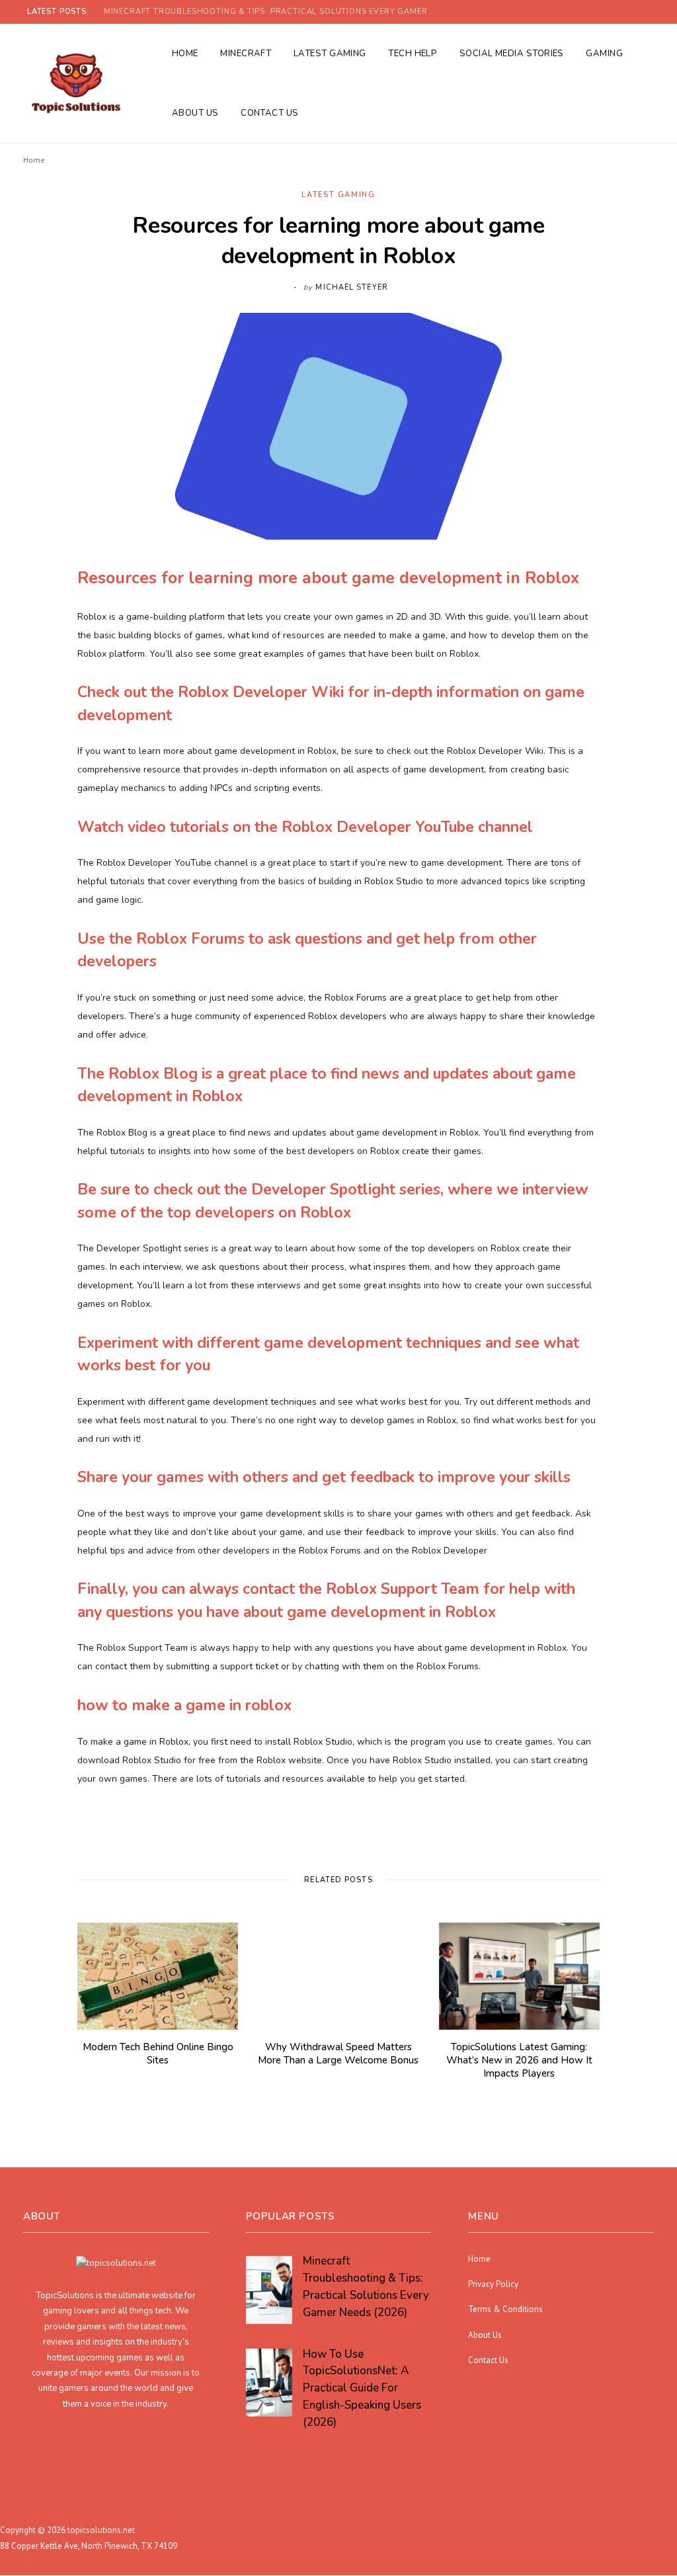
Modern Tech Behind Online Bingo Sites (158, 2054)
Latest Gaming (330, 54)
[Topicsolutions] (76, 83)
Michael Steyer (351, 287)
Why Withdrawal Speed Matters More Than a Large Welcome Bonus (338, 2054)
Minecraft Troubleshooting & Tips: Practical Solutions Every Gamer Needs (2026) (366, 2287)
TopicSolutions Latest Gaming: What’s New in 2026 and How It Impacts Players (519, 2060)
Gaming (604, 54)
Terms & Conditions (505, 2310)
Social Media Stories (512, 54)
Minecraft (246, 54)
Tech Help (413, 54)
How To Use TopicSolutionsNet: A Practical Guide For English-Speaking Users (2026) (272, 12)
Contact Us (270, 113)
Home (185, 54)
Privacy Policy (493, 2284)
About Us (195, 113)
